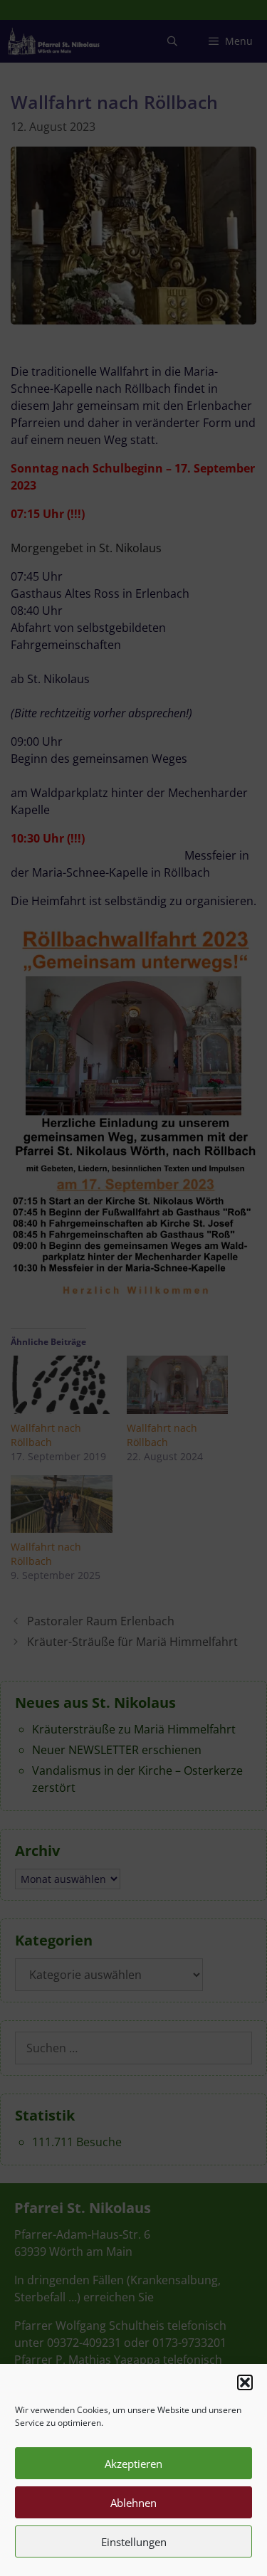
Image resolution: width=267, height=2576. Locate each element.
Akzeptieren (133, 2464)
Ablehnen (133, 2503)
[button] (245, 2382)
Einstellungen (134, 2542)
